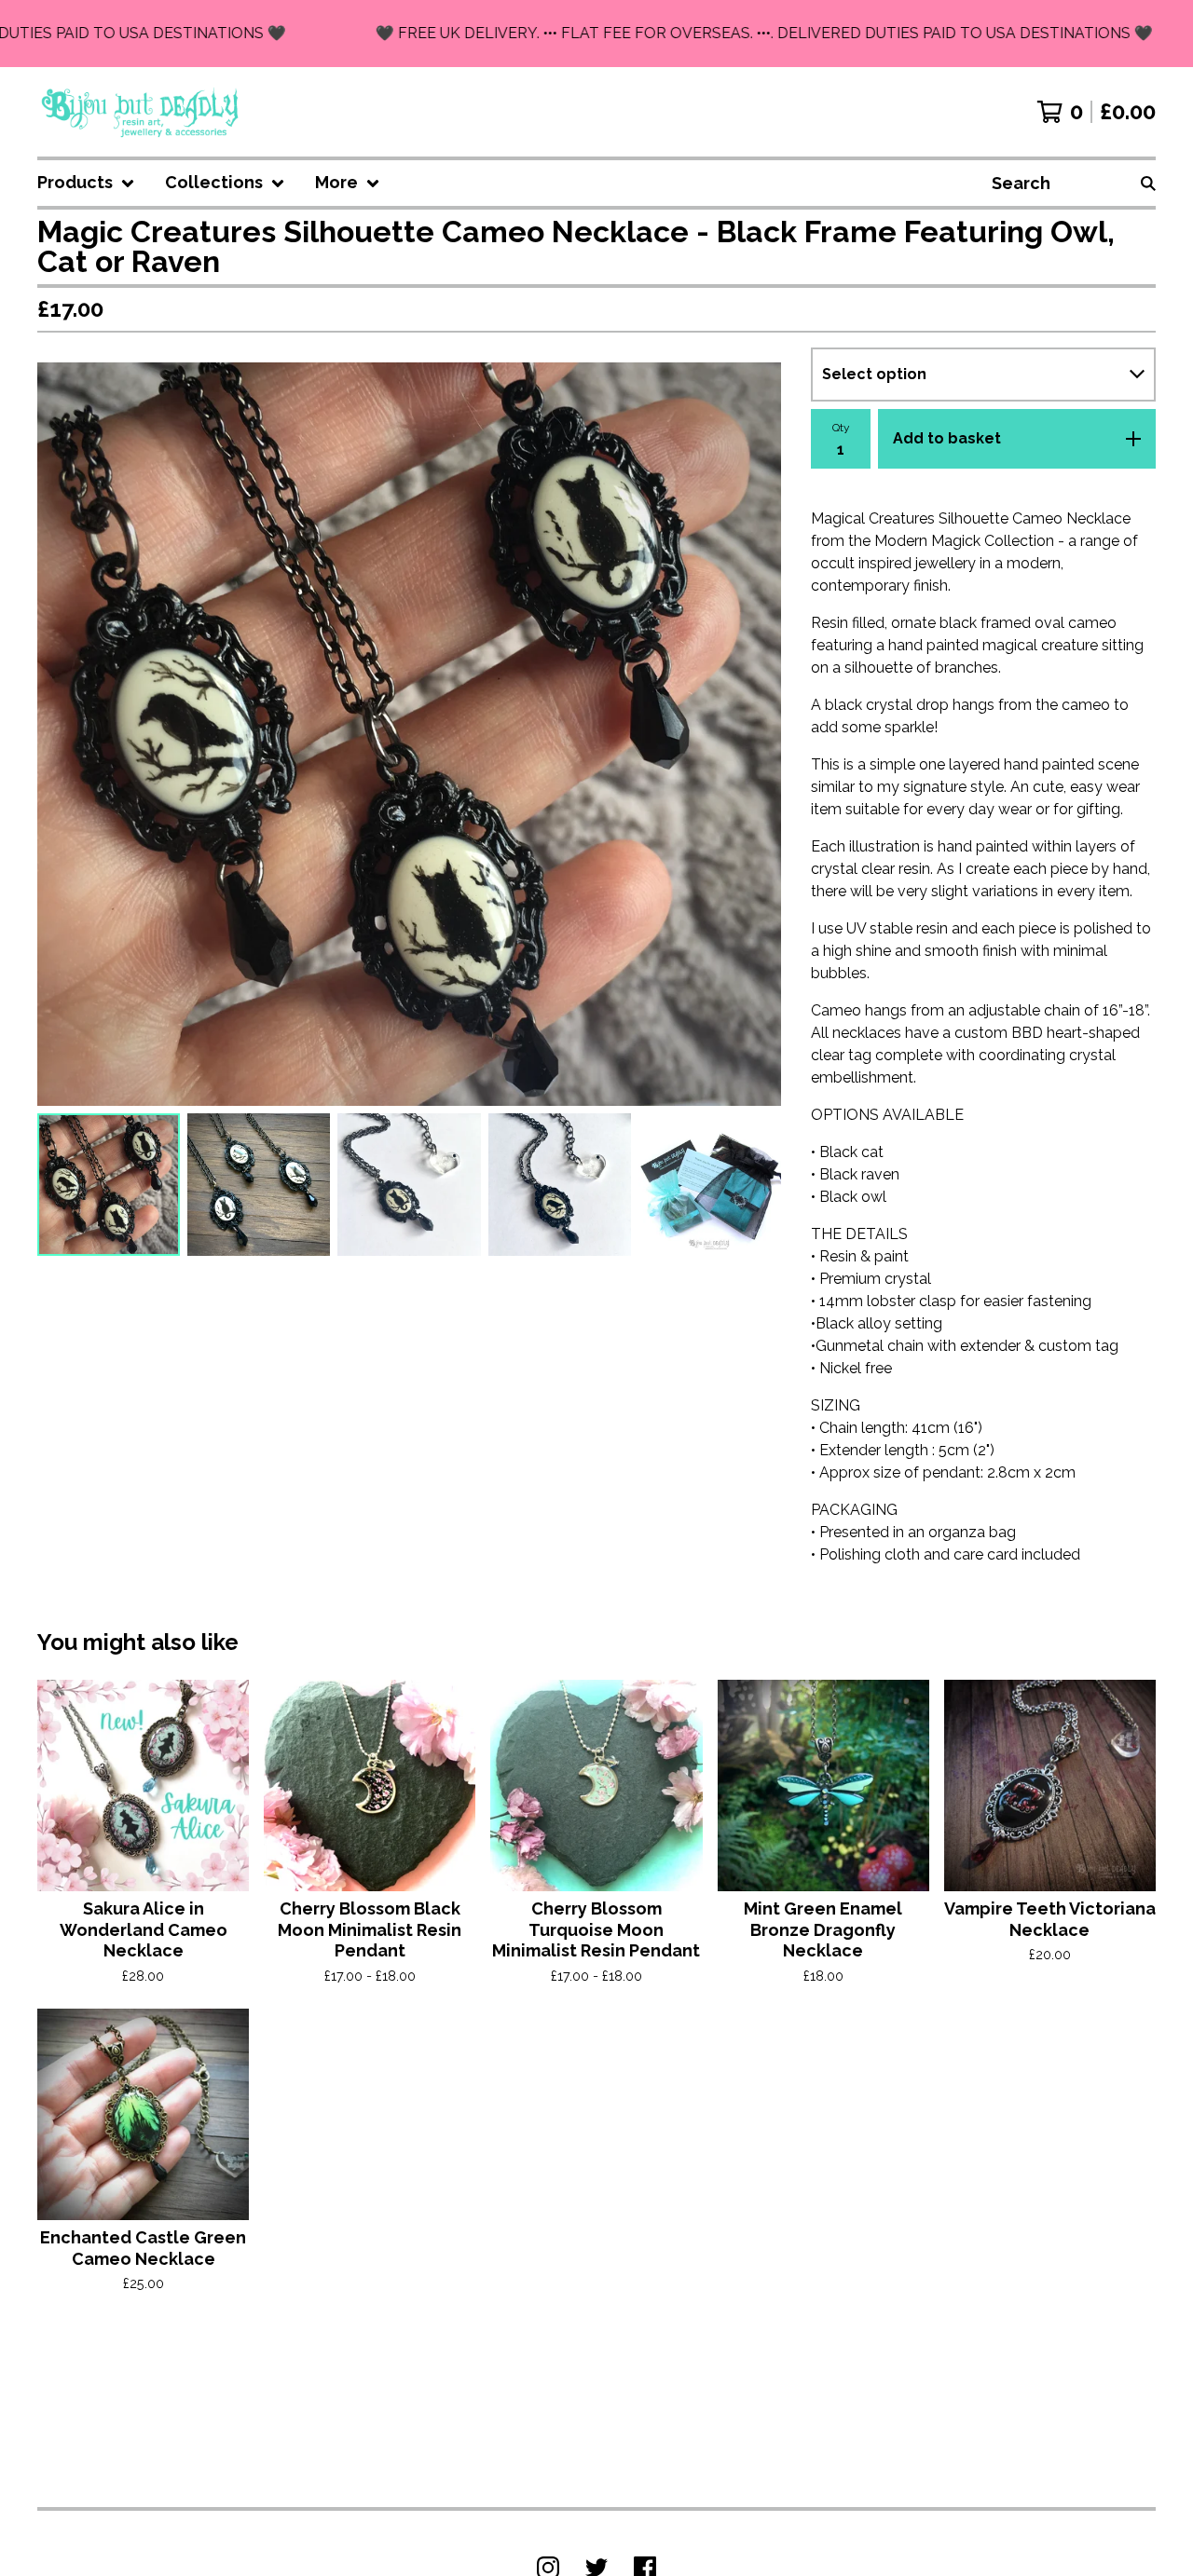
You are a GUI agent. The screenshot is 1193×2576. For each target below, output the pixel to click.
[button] (596, 34)
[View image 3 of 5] (409, 1185)
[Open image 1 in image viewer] (409, 734)
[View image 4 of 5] (560, 1185)
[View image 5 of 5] (710, 1185)
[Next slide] (755, 734)
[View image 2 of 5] (259, 1185)
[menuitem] (86, 183)
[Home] (141, 112)
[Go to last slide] (63, 734)
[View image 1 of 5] (109, 1185)
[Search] (1148, 183)
